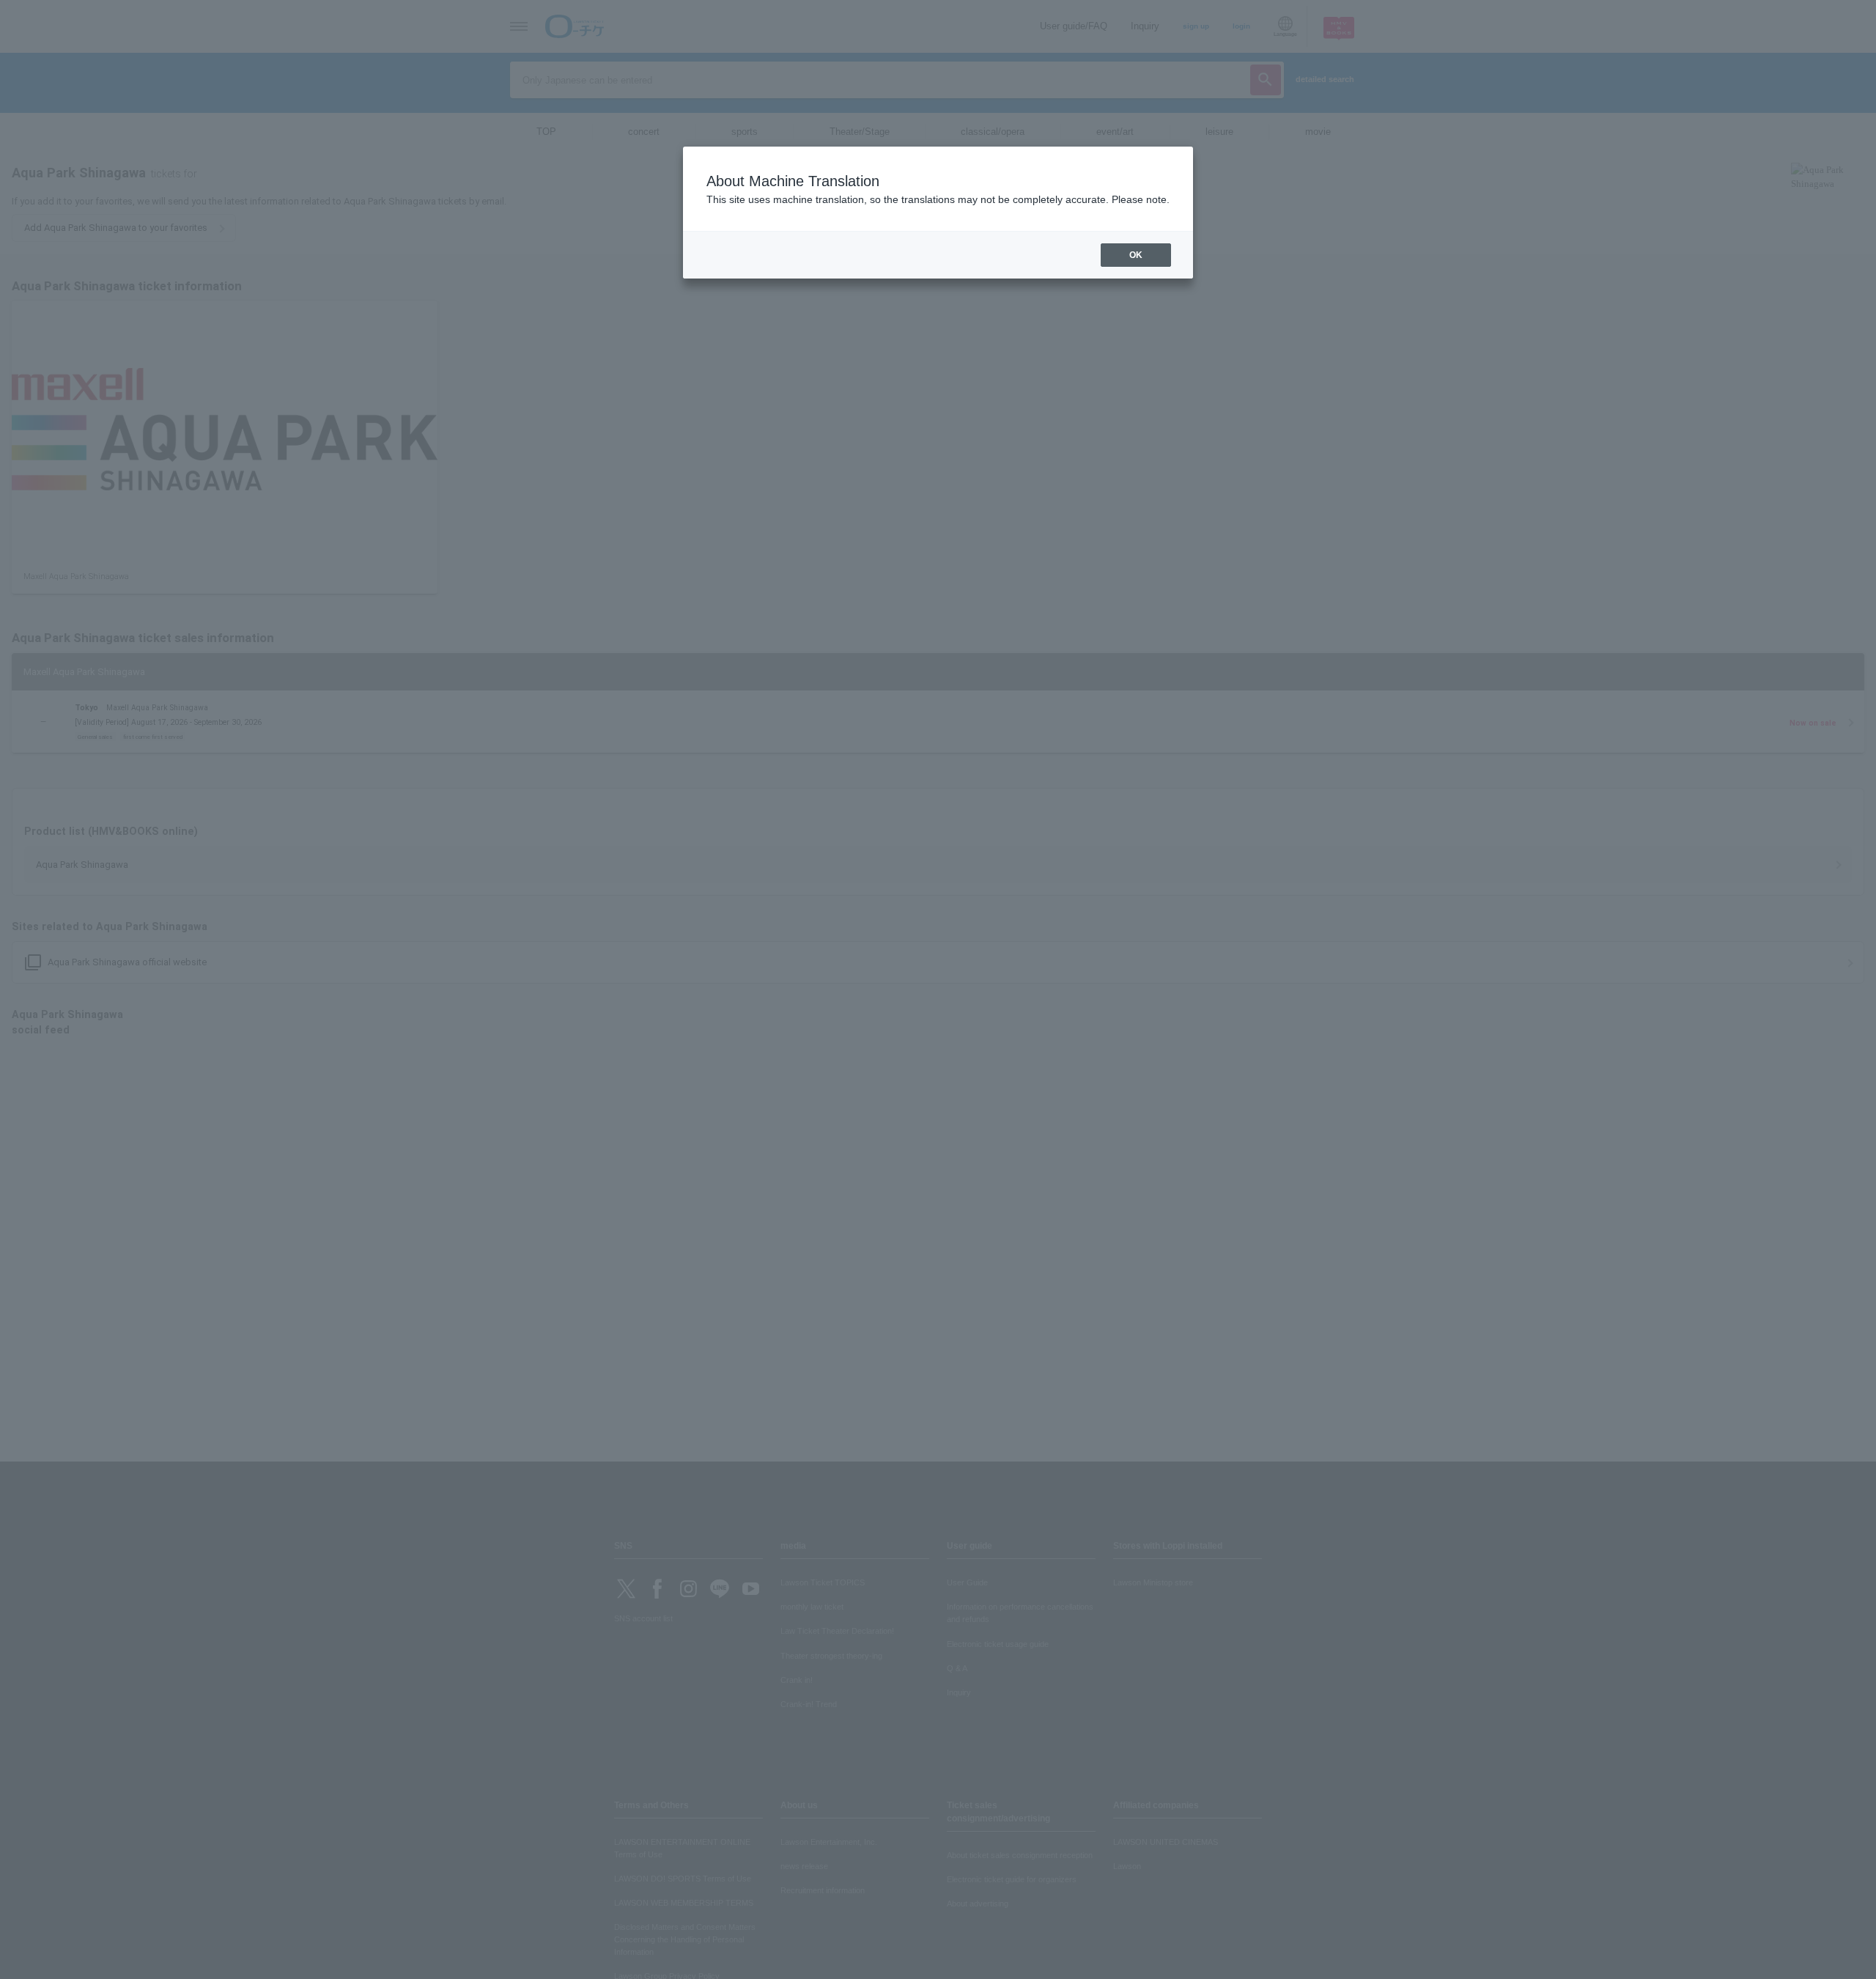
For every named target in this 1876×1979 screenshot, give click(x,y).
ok (1136, 255)
